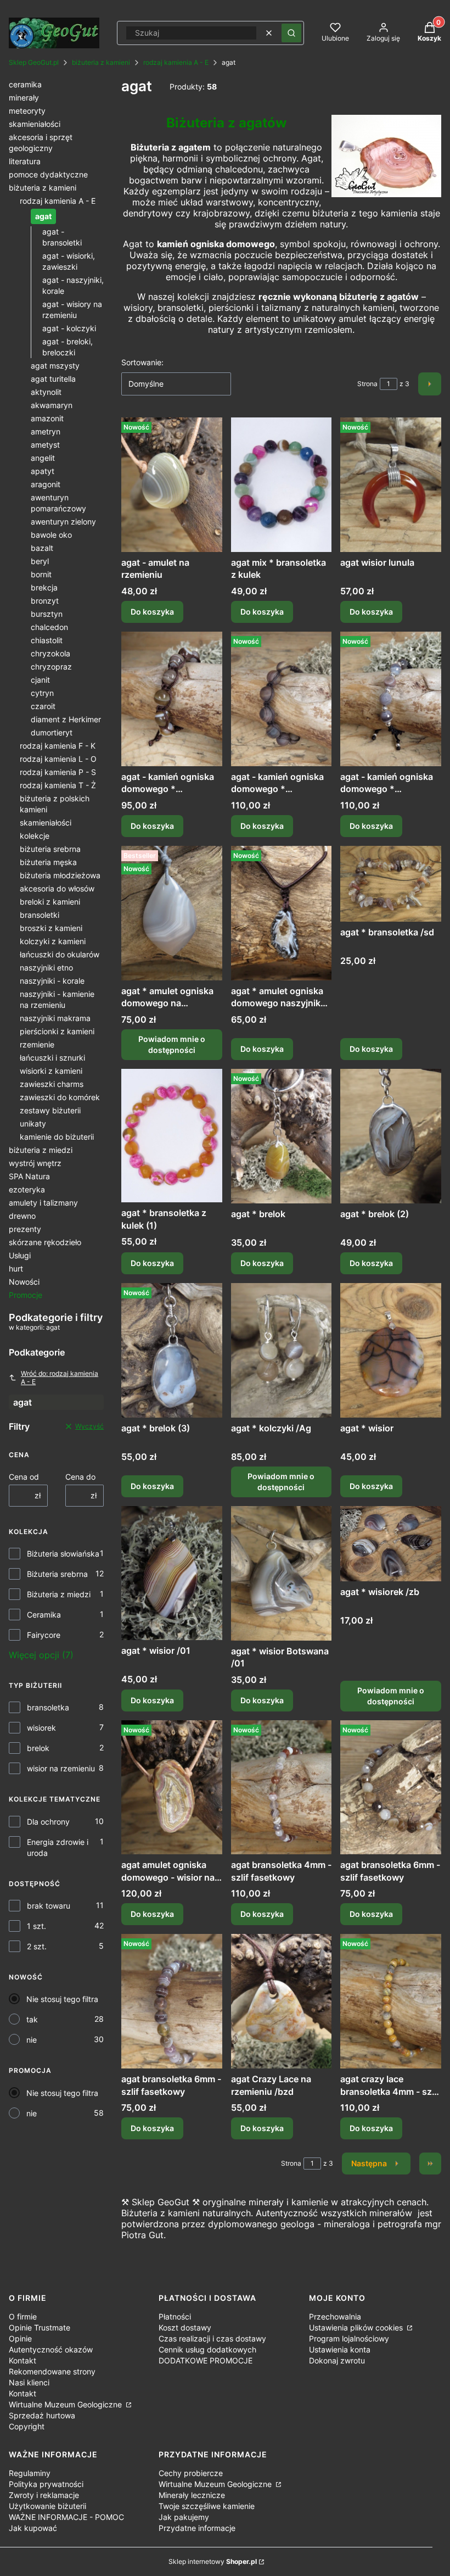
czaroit (43, 706)
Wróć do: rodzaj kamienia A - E (60, 1378)
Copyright (27, 2426)
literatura (25, 161)
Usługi (20, 1255)
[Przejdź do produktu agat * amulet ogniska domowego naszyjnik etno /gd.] (282, 913)
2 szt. (37, 1946)
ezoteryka (27, 1189)
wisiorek (41, 1728)
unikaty (33, 1123)
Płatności (175, 2316)
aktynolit (46, 392)
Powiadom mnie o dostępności (172, 1044)
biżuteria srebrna (50, 849)
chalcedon (49, 627)
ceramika (25, 84)
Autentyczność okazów (51, 2349)
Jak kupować (33, 2528)
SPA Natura (29, 1176)
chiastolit (47, 640)
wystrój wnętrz (35, 1163)
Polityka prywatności (46, 2484)
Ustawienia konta (340, 2349)
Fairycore (44, 1635)
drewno (22, 1216)
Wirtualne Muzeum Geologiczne (66, 2404)
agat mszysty (55, 366)
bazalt (42, 548)
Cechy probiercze (191, 2473)
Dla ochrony (48, 1822)
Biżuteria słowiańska (63, 1554)
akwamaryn (52, 405)
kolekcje (35, 836)
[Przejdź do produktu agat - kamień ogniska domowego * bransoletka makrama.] (172, 699)
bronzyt (45, 601)
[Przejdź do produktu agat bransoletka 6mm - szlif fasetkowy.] (391, 1788)
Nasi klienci (29, 2382)
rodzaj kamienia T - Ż (58, 785)
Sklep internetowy (213, 2561)
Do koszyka (152, 612)
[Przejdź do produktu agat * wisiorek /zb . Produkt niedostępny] (391, 1544)
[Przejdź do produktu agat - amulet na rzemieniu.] (172, 485)
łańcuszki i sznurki (52, 1058)
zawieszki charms (52, 1084)
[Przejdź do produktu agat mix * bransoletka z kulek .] (282, 485)
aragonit (46, 484)
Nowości (24, 1282)
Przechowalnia (335, 2316)
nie (32, 2040)
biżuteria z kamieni (101, 62)
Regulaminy (30, 2473)
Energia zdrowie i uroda (58, 1847)
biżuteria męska (48, 862)
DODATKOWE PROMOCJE (206, 2360)
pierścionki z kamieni (57, 1031)
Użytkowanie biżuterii (47, 2506)
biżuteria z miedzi (41, 1150)
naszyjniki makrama (55, 1018)
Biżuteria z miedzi (59, 1594)
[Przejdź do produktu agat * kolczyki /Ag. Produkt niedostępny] (282, 1350)
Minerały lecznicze (192, 2495)
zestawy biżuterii (50, 1110)
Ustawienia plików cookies (357, 2327)
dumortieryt (52, 732)
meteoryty (27, 111)
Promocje (26, 1295)
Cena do (80, 1477)
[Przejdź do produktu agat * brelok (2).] (391, 1136)
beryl (40, 561)
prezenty (25, 1229)
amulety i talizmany (43, 1203)
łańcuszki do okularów (60, 954)
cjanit (40, 680)
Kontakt (22, 2360)
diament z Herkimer (66, 719)
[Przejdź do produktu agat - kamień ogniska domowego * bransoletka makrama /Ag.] (282, 699)
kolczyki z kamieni (53, 941)
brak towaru (49, 1906)
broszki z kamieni (51, 928)
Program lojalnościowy (349, 2338)
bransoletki (40, 915)
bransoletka (48, 1707)
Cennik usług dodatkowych (207, 2349)
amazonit (47, 418)
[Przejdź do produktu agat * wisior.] (391, 1350)
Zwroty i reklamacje (44, 2495)
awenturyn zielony (63, 522)
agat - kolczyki (69, 328)
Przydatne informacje (197, 2528)
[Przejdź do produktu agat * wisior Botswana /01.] (282, 1573)
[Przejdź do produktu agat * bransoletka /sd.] (391, 884)
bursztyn (47, 614)
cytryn (42, 693)
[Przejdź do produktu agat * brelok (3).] (172, 1350)
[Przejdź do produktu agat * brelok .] (282, 1136)
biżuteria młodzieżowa (60, 875)
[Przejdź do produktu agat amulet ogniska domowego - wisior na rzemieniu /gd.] (172, 1788)
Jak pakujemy (184, 2517)
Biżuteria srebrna (57, 1574)
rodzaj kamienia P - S (58, 772)
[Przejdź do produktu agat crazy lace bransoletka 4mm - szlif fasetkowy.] (391, 2001)
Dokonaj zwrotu (337, 2360)
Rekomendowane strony (52, 2371)
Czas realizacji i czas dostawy (212, 2338)
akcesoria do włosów (57, 888)
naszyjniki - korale (52, 981)
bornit (41, 574)
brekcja (44, 587)
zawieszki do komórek (60, 1097)
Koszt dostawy (185, 2327)
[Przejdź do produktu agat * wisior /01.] (172, 1573)
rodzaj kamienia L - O (58, 759)
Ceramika (44, 1615)
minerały (24, 97)
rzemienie (37, 1044)
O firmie (23, 2316)
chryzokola (50, 653)
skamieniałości (35, 124)
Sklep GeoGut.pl (34, 62)
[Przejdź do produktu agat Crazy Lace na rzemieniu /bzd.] (282, 2001)
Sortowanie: (142, 362)
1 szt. (36, 1926)
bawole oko (51, 535)
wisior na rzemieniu (61, 1768)
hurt (16, 1269)
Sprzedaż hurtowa (42, 2415)
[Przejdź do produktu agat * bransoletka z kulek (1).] (172, 1136)
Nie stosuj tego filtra (62, 1999)
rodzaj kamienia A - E (176, 62)
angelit (43, 458)
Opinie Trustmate (40, 2327)
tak (32, 2019)
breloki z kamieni (50, 902)
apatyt (43, 471)
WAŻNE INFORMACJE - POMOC (66, 2517)
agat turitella (53, 379)
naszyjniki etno (46, 968)
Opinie (20, 2338)
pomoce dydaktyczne (48, 174)
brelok (38, 1748)
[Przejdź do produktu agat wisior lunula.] (391, 485)
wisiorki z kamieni (51, 1071)
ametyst (45, 445)
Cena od (24, 1477)
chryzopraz (51, 667)
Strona (367, 384)
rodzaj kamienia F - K (58, 746)
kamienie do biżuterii (57, 1137)
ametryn (46, 431)
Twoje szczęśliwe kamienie (207, 2506)
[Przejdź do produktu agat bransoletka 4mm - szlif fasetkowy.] (282, 1788)
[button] (291, 33)
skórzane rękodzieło (45, 1242)
